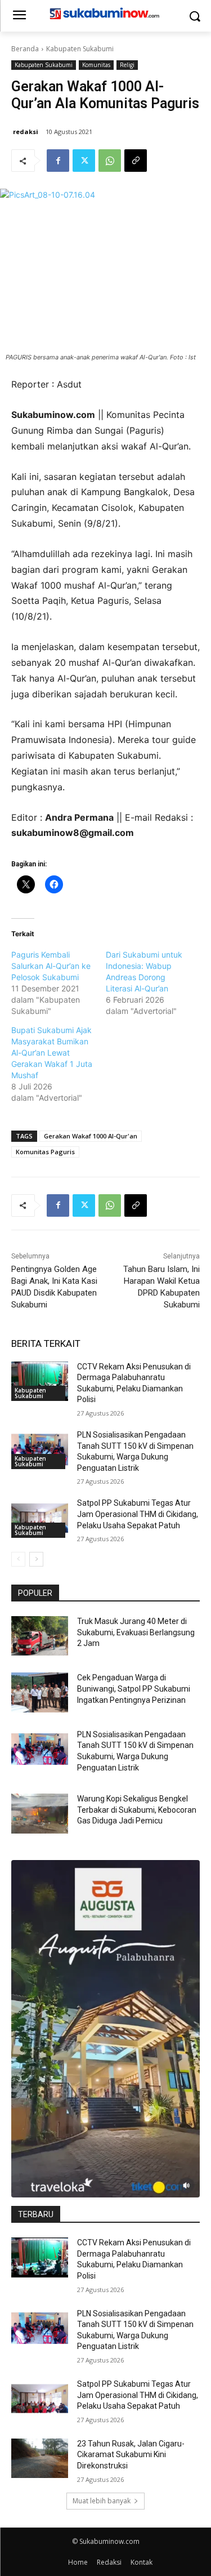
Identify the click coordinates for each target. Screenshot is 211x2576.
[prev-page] (18, 1559)
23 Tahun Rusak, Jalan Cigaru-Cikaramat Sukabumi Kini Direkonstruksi (131, 2455)
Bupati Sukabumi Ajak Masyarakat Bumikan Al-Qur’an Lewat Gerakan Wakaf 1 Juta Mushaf (52, 1053)
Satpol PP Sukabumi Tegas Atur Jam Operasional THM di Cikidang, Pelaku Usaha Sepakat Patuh (138, 1514)
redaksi (26, 132)
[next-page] (36, 1559)
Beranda (25, 49)
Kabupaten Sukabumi (80, 49)
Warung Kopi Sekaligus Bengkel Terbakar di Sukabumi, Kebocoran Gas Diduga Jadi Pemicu (137, 1810)
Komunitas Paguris (45, 1152)
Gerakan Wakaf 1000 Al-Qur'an (91, 1136)
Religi (127, 65)
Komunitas (96, 65)
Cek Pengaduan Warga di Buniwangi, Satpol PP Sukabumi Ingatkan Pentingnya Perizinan (134, 1689)
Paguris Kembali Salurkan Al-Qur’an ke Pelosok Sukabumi (51, 966)
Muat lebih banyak (102, 2501)
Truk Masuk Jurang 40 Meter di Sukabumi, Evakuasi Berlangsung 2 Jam (136, 1632)
